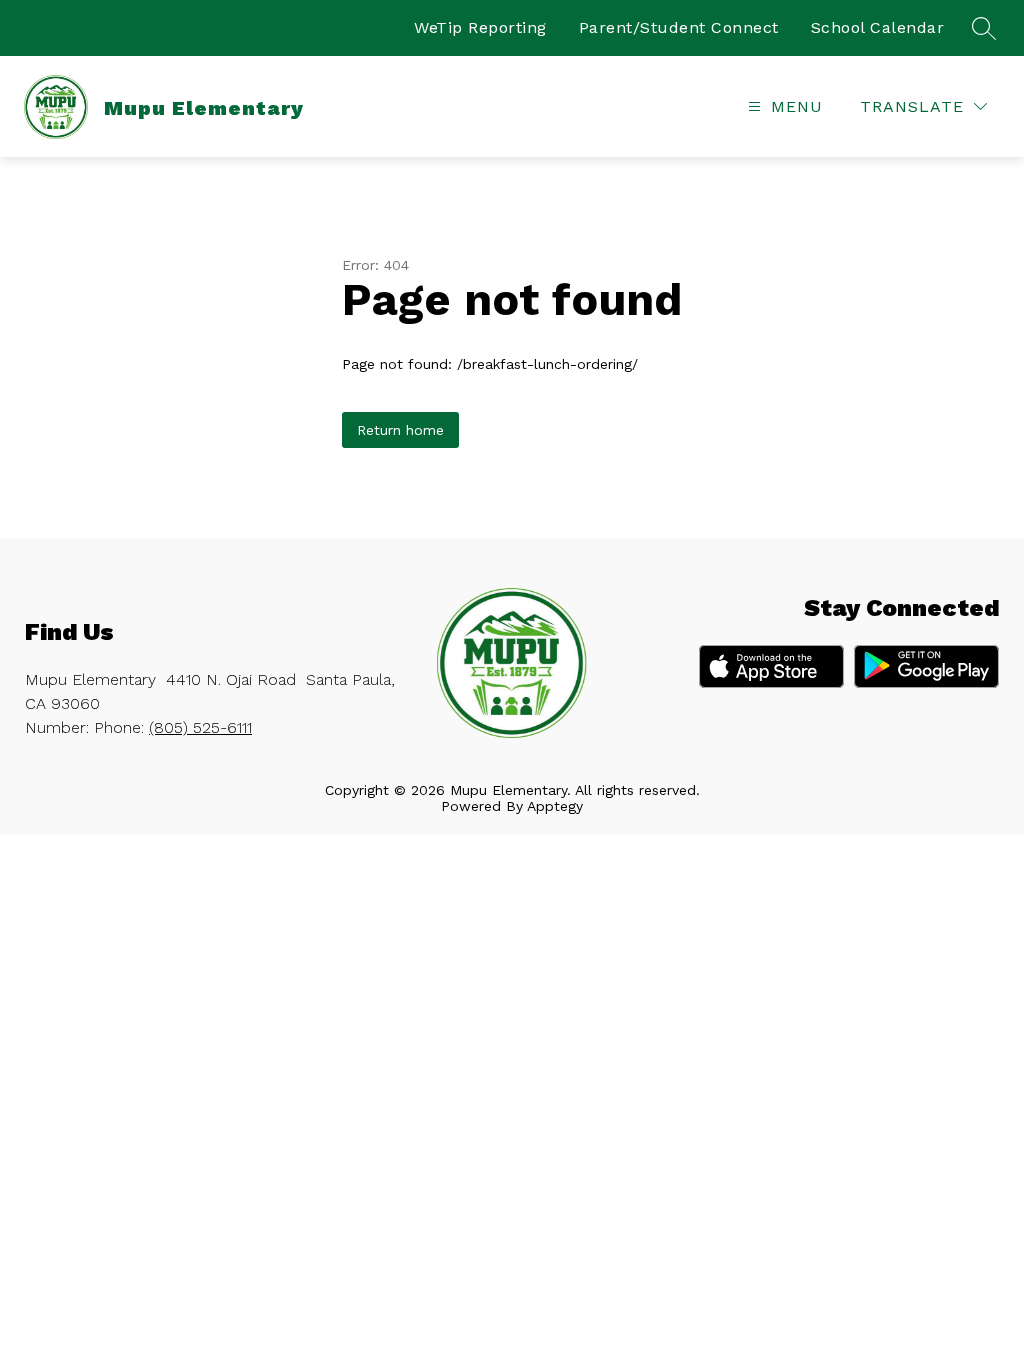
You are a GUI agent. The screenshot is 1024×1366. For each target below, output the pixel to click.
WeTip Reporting (480, 27)
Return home (400, 430)
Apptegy (555, 806)
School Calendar (878, 27)
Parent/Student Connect (679, 27)
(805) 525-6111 (200, 727)
